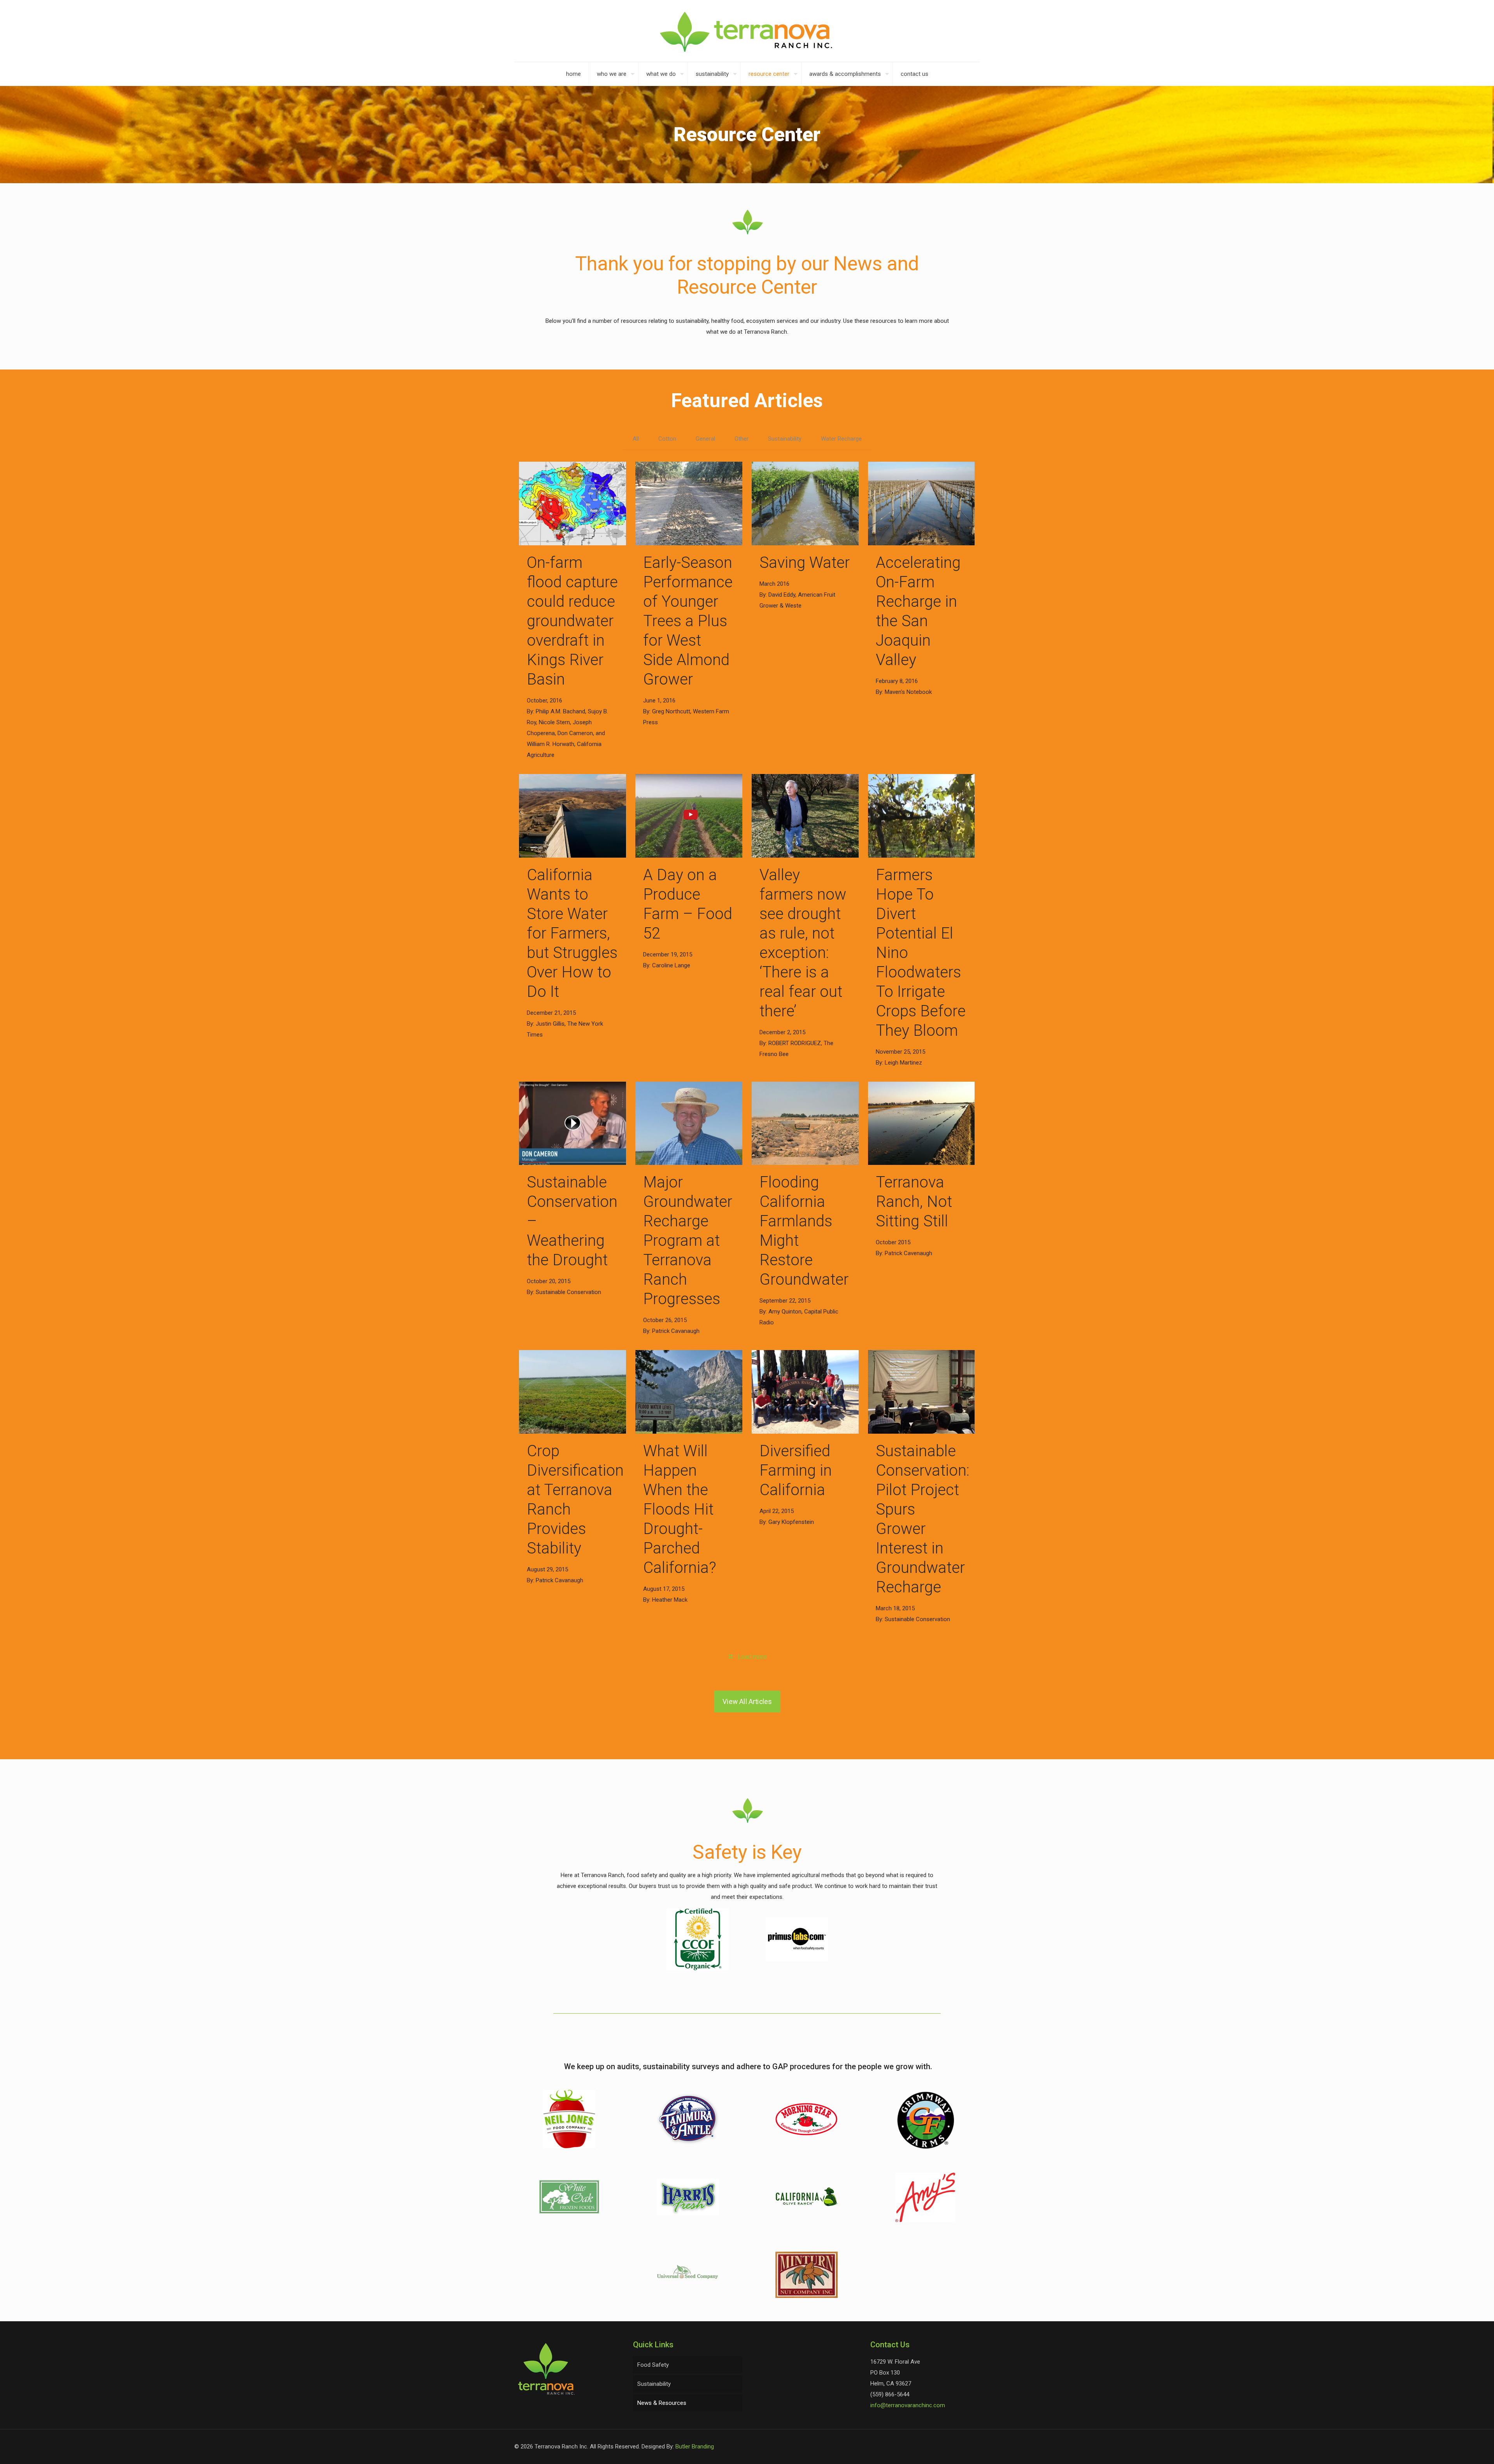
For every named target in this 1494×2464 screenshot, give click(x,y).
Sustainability (785, 439)
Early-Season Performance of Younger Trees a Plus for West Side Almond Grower (688, 621)
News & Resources (662, 2403)
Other (742, 439)
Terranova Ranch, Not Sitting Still (914, 1202)
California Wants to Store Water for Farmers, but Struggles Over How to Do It (572, 933)
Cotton (667, 439)
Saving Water (805, 563)
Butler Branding (695, 2446)
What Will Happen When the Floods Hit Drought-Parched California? (680, 1509)
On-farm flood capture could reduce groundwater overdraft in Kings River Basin (572, 621)
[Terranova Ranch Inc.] (747, 31)
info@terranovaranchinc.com (908, 2405)
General (705, 439)
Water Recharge (841, 439)
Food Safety (653, 2365)
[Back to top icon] (1457, 2448)
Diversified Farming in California (796, 1470)
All (636, 439)
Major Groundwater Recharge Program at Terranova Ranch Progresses (688, 1241)
